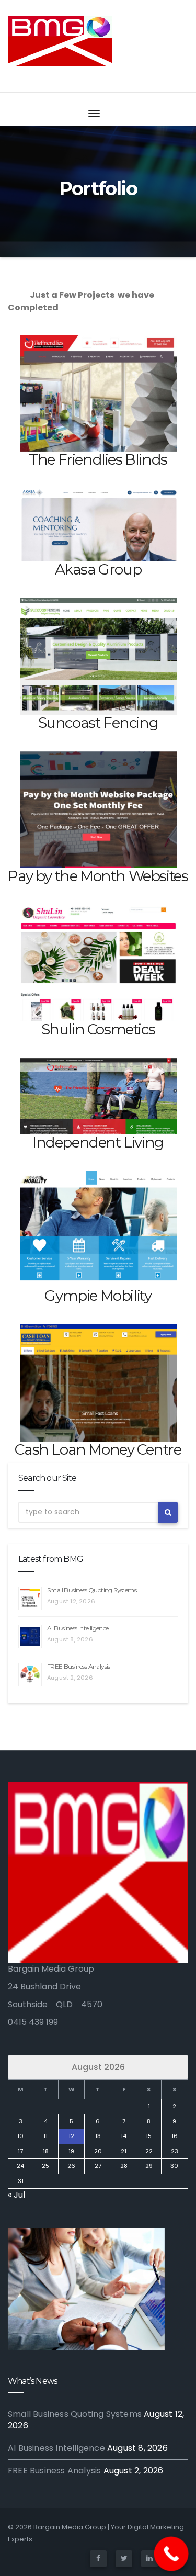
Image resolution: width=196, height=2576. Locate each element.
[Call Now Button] (171, 2554)
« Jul (16, 2195)
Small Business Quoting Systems (92, 1590)
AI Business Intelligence (78, 1628)
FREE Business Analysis (79, 1666)
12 (71, 2136)
